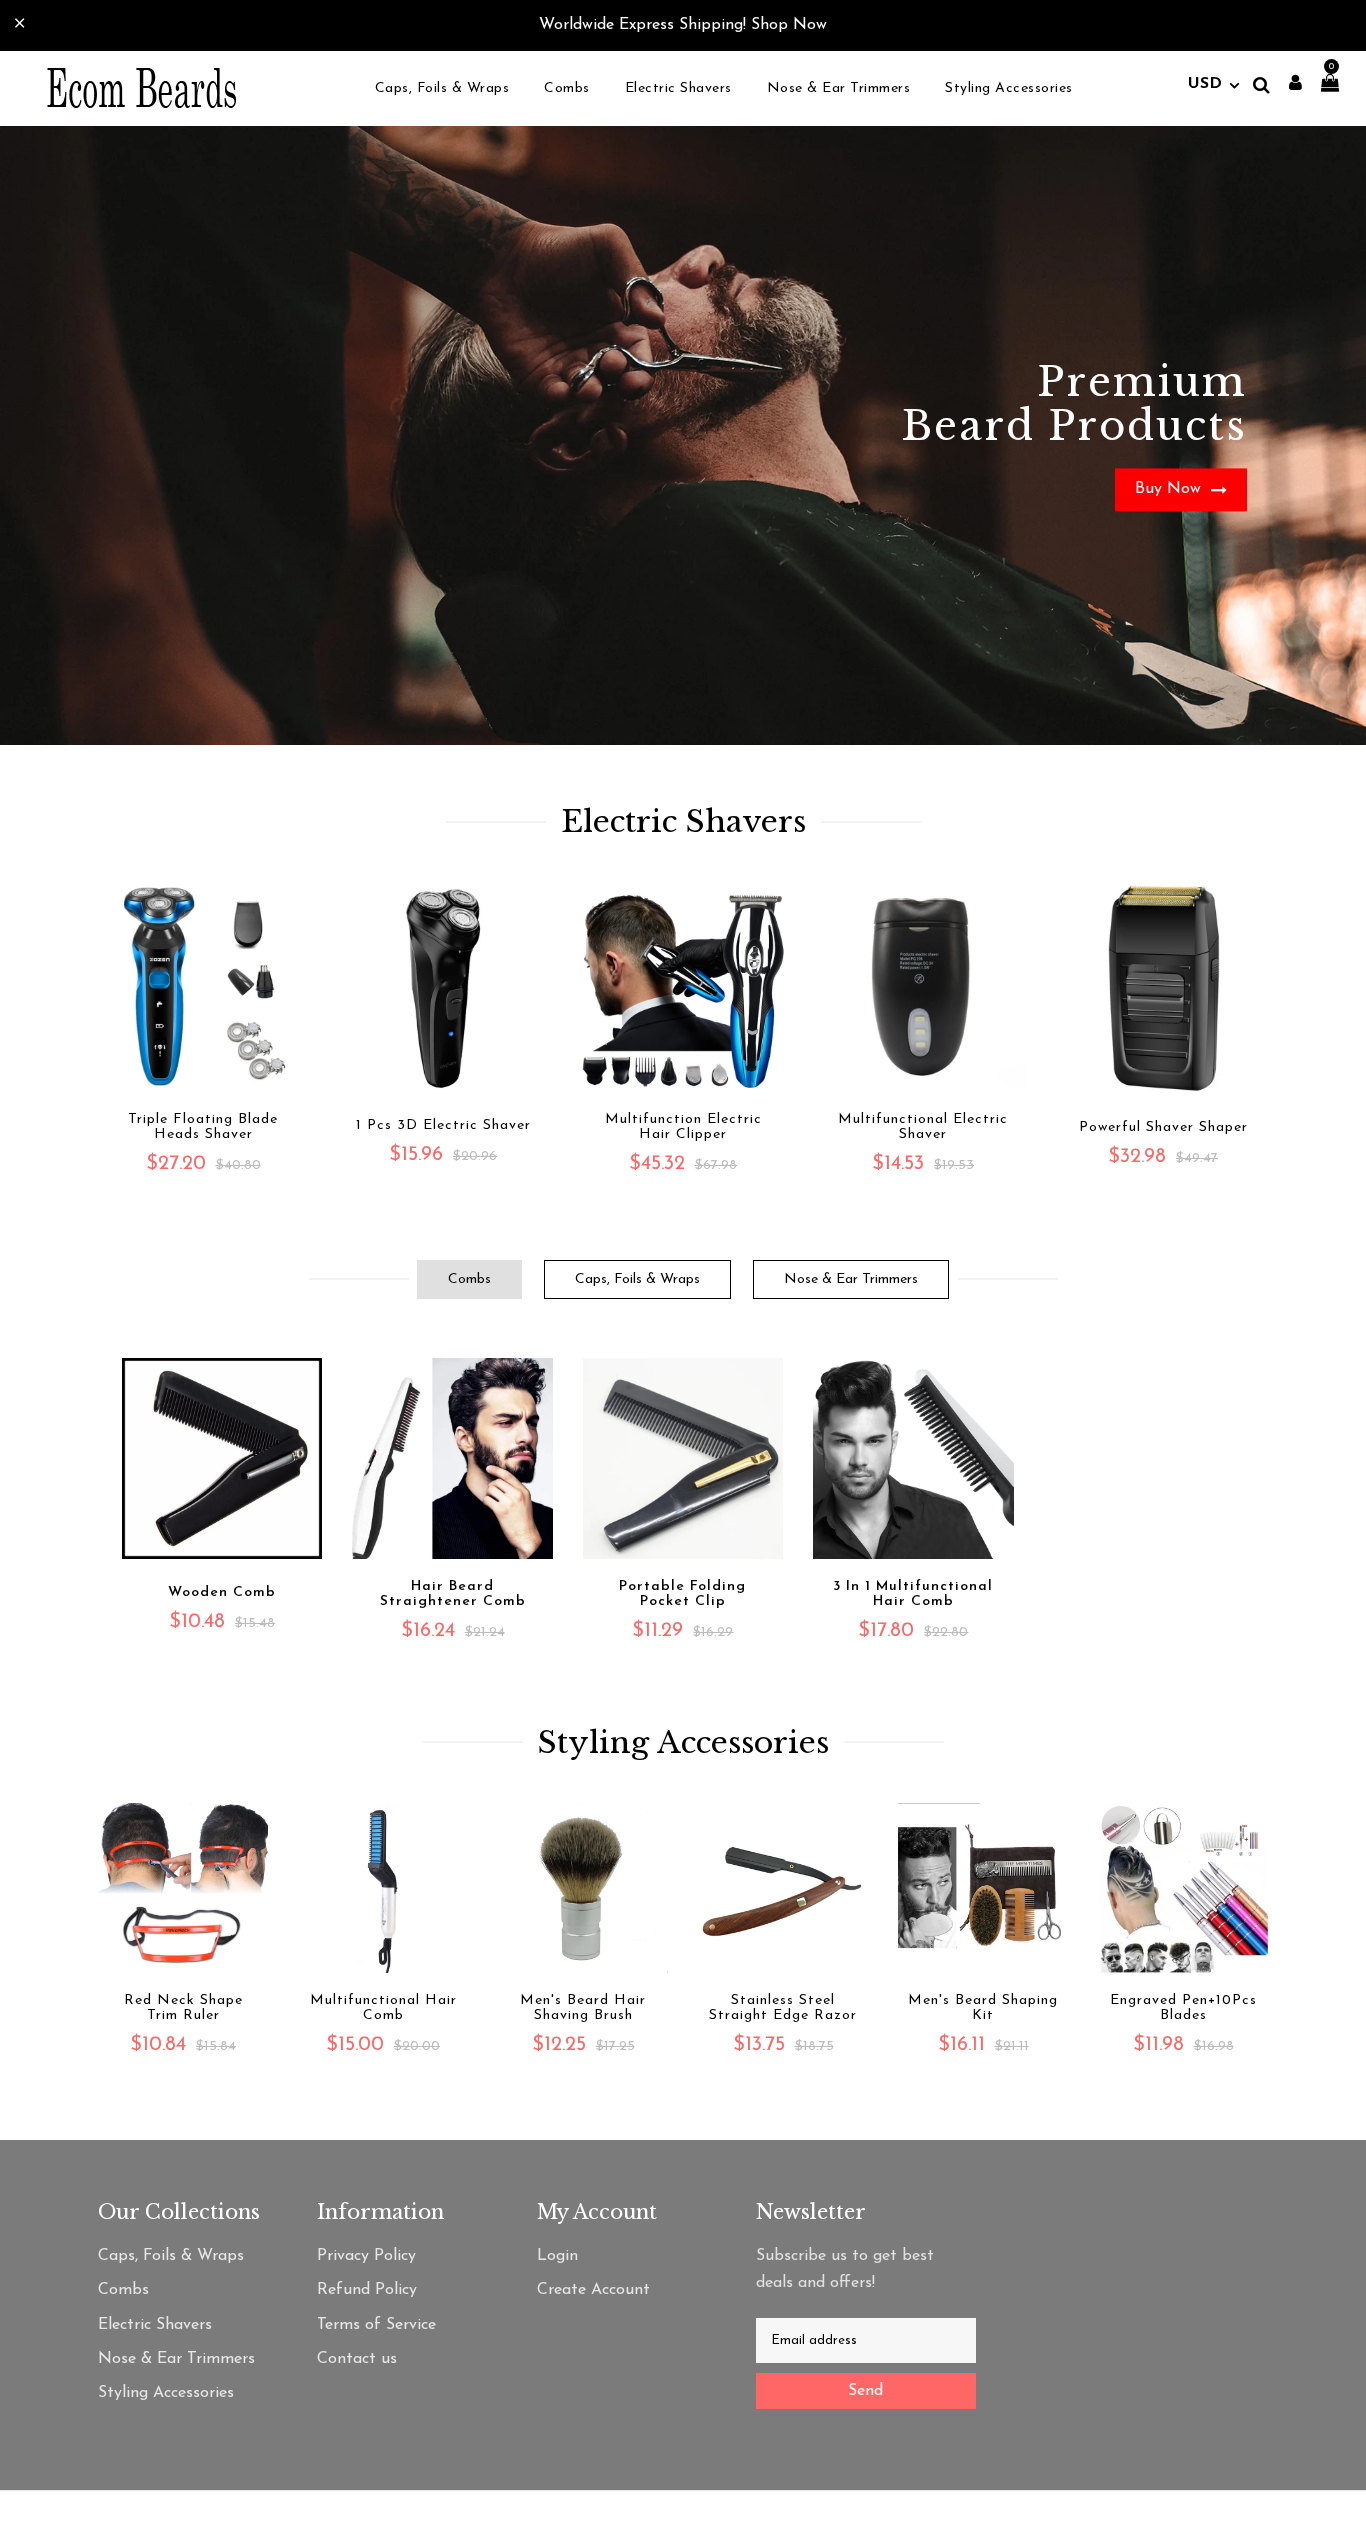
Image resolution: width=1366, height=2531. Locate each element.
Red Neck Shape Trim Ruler (183, 2008)
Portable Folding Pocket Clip (682, 1594)
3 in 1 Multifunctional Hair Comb (913, 1594)
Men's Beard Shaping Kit (983, 2008)
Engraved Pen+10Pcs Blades (1183, 2008)
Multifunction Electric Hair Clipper (683, 1127)
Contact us (357, 2359)
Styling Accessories (166, 2393)
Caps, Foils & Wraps (637, 1279)
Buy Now (1170, 489)
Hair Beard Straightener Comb (453, 1594)
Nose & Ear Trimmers (851, 1279)
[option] (683, 435)
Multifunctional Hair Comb (383, 2008)
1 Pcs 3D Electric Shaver (443, 1125)
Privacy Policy (366, 2256)
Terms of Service (376, 2325)
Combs (469, 1279)
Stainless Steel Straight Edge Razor (783, 2008)
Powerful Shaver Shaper (1163, 1127)
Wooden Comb (222, 1592)
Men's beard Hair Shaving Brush (583, 2008)
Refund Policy (367, 2290)
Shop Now (789, 25)
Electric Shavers (155, 2325)
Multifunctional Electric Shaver (923, 1127)
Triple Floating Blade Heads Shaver (203, 1127)
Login (557, 2256)
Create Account (593, 2290)
